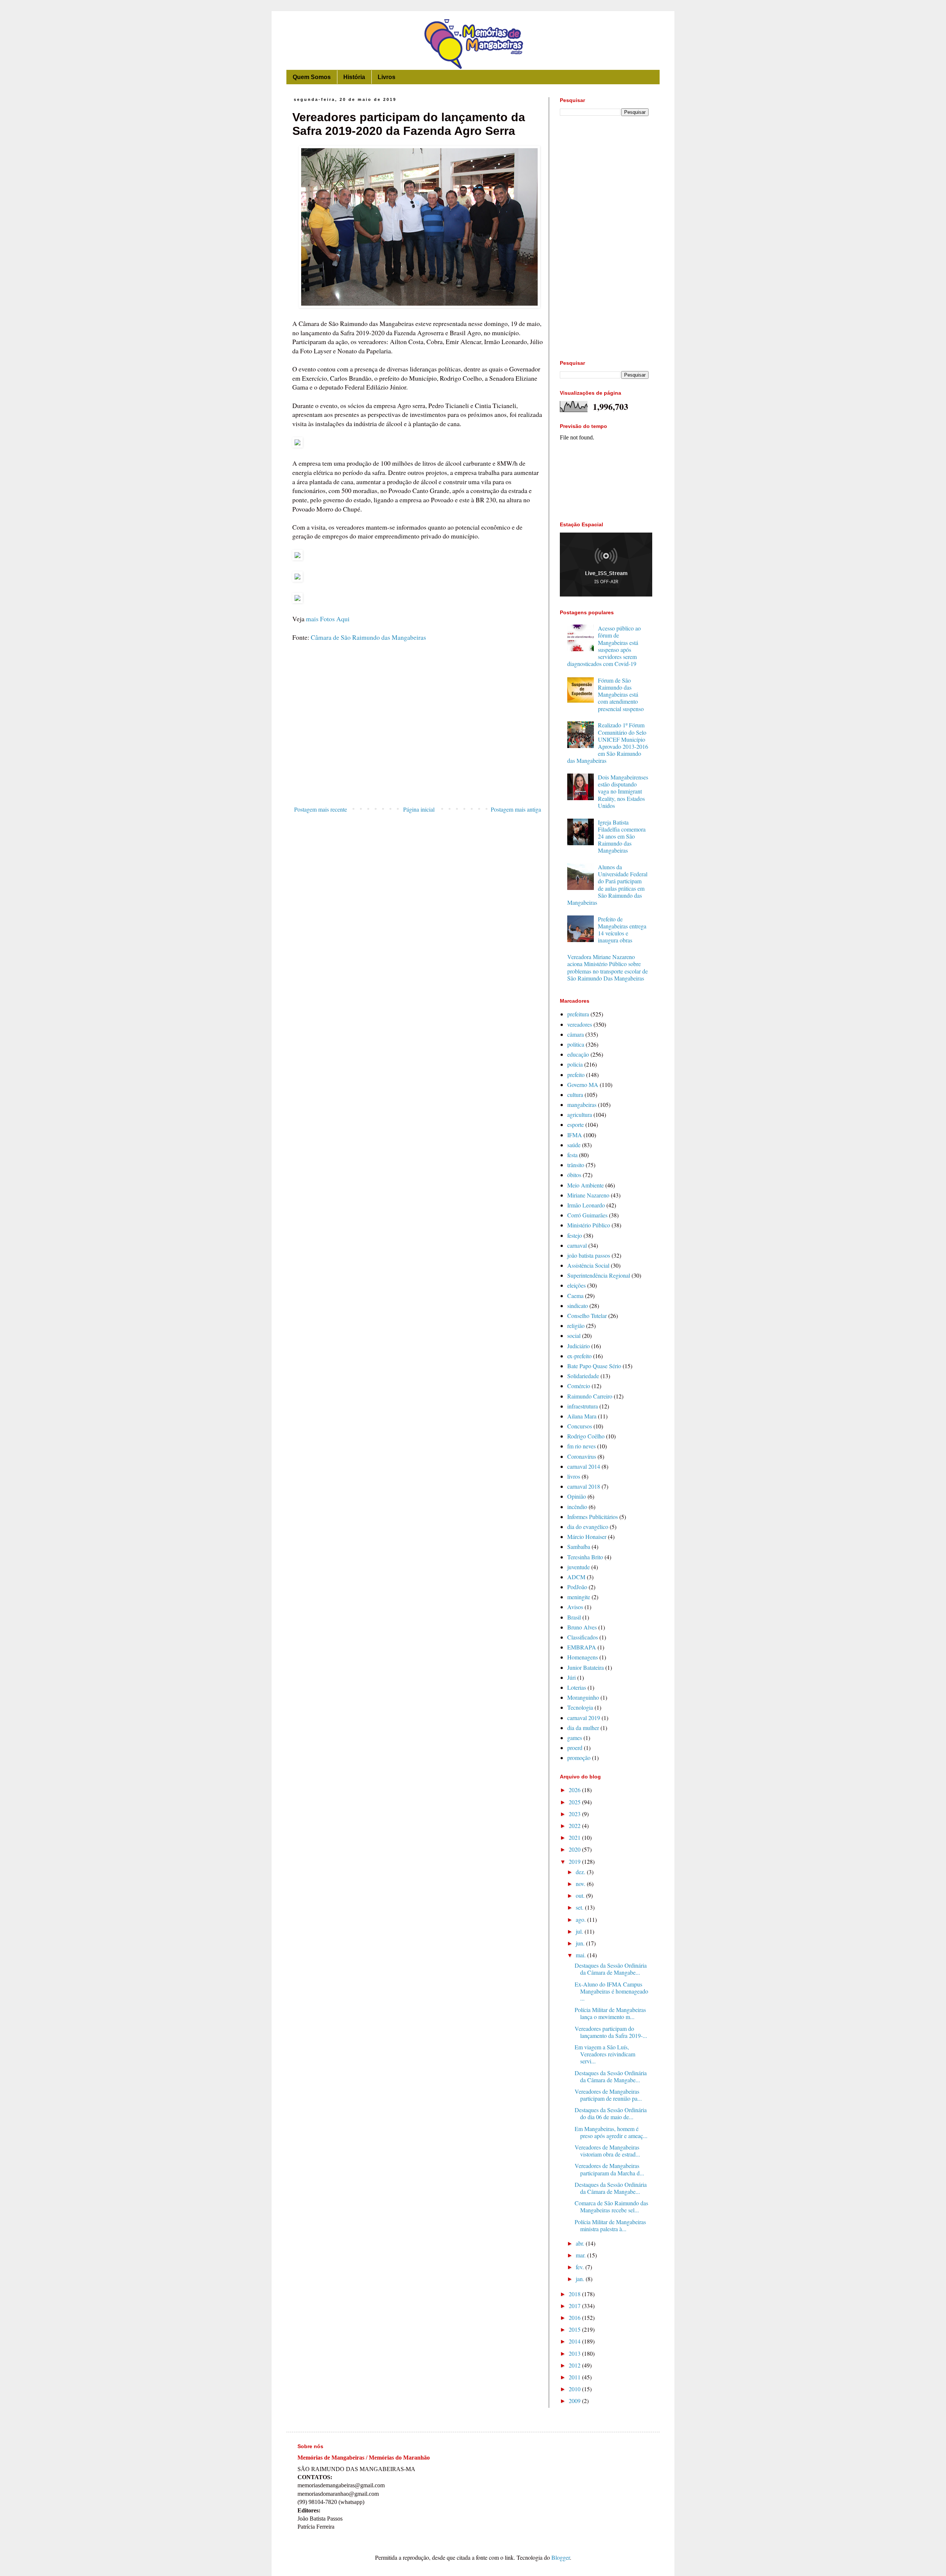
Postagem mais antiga (516, 809)
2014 (575, 2341)
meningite (579, 1597)
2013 (575, 2353)
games (575, 1738)
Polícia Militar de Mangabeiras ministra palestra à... (610, 2225)
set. (580, 1907)
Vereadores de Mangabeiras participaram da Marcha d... (609, 2169)
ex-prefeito (579, 1356)
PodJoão (577, 1587)
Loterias (577, 1687)
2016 (575, 2317)
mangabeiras (582, 1105)
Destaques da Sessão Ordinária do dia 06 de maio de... (611, 2113)
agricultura (580, 1114)
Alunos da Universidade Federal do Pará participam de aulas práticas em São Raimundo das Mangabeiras (607, 885)
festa (572, 1155)
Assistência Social (588, 1265)
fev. (581, 2267)
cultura (575, 1095)
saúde (574, 1145)
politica (576, 1044)
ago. (581, 1919)
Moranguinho (583, 1697)
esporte (576, 1124)
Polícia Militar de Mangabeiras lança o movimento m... (610, 2013)
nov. (581, 1884)
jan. (581, 2279)
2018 (575, 2294)
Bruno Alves (582, 1627)
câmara (576, 1034)
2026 (575, 1790)
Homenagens (583, 1657)
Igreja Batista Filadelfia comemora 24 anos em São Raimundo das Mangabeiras (622, 836)
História (354, 77)
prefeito (576, 1075)
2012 (575, 2365)
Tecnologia (580, 1707)
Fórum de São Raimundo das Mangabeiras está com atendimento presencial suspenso (621, 694)
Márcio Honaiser (587, 1537)
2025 (575, 1802)
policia (575, 1064)
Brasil (574, 1617)
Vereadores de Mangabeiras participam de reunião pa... (608, 2095)
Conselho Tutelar (587, 1316)
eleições (576, 1285)
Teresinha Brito (585, 1557)
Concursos (580, 1426)
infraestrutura (583, 1406)
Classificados (583, 1637)
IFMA (575, 1135)
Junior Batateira (586, 1667)
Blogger (561, 2557)
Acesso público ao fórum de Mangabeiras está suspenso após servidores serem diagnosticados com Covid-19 (604, 646)
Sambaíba (579, 1547)
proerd (575, 1748)
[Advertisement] (418, 742)
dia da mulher (583, 1728)
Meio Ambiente (586, 1185)
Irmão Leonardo (586, 1205)
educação (578, 1054)
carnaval (577, 1245)
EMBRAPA (582, 1647)
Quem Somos (312, 77)
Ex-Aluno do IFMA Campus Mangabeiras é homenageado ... (611, 1991)
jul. (580, 1931)
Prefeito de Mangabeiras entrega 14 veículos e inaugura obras (622, 930)
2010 (575, 2389)
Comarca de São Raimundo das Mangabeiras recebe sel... (611, 2206)
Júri (571, 1677)
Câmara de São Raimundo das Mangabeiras (368, 637)
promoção (579, 1758)
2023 (575, 1814)
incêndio (577, 1507)
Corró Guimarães (587, 1215)
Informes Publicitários (593, 1517)
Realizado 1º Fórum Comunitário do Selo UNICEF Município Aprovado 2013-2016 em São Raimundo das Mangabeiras (608, 743)
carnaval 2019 (584, 1718)
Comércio (579, 1386)
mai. (581, 1955)
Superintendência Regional (599, 1275)
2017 (575, 2306)
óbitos (574, 1175)
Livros (387, 77)
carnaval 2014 (584, 1466)
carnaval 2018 (584, 1486)
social (574, 1335)
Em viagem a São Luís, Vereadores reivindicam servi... (605, 2054)
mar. (581, 2255)
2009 (575, 2401)
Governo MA (583, 1085)
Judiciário (579, 1346)
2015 (575, 2329)
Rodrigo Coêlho (586, 1436)
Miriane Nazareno (588, 1195)
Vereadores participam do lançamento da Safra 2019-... (611, 2032)
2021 (575, 1837)
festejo (575, 1235)
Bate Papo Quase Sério (594, 1366)
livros (574, 1476)
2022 (575, 1826)
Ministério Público (589, 1225)
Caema (575, 1296)
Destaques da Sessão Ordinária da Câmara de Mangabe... (611, 1969)
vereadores (580, 1024)
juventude (579, 1567)
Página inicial (419, 809)
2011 (575, 2377)
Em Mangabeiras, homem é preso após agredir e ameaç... (611, 2132)
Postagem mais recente (321, 809)
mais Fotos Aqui (328, 619)
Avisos (575, 1607)
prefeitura (578, 1014)
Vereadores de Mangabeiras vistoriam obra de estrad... (607, 2151)
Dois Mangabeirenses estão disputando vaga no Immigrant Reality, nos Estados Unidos (623, 791)
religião (576, 1326)
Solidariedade (583, 1376)
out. (581, 1895)
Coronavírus (582, 1456)
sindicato (578, 1306)
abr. (581, 2243)
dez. (581, 1872)
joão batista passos (589, 1255)
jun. (581, 1943)
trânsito (576, 1165)
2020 (575, 1849)
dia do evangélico (588, 1527)
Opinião (577, 1496)
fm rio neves (581, 1446)
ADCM (576, 1577)
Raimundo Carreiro (590, 1396)
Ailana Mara (582, 1416)
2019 (575, 1861)
